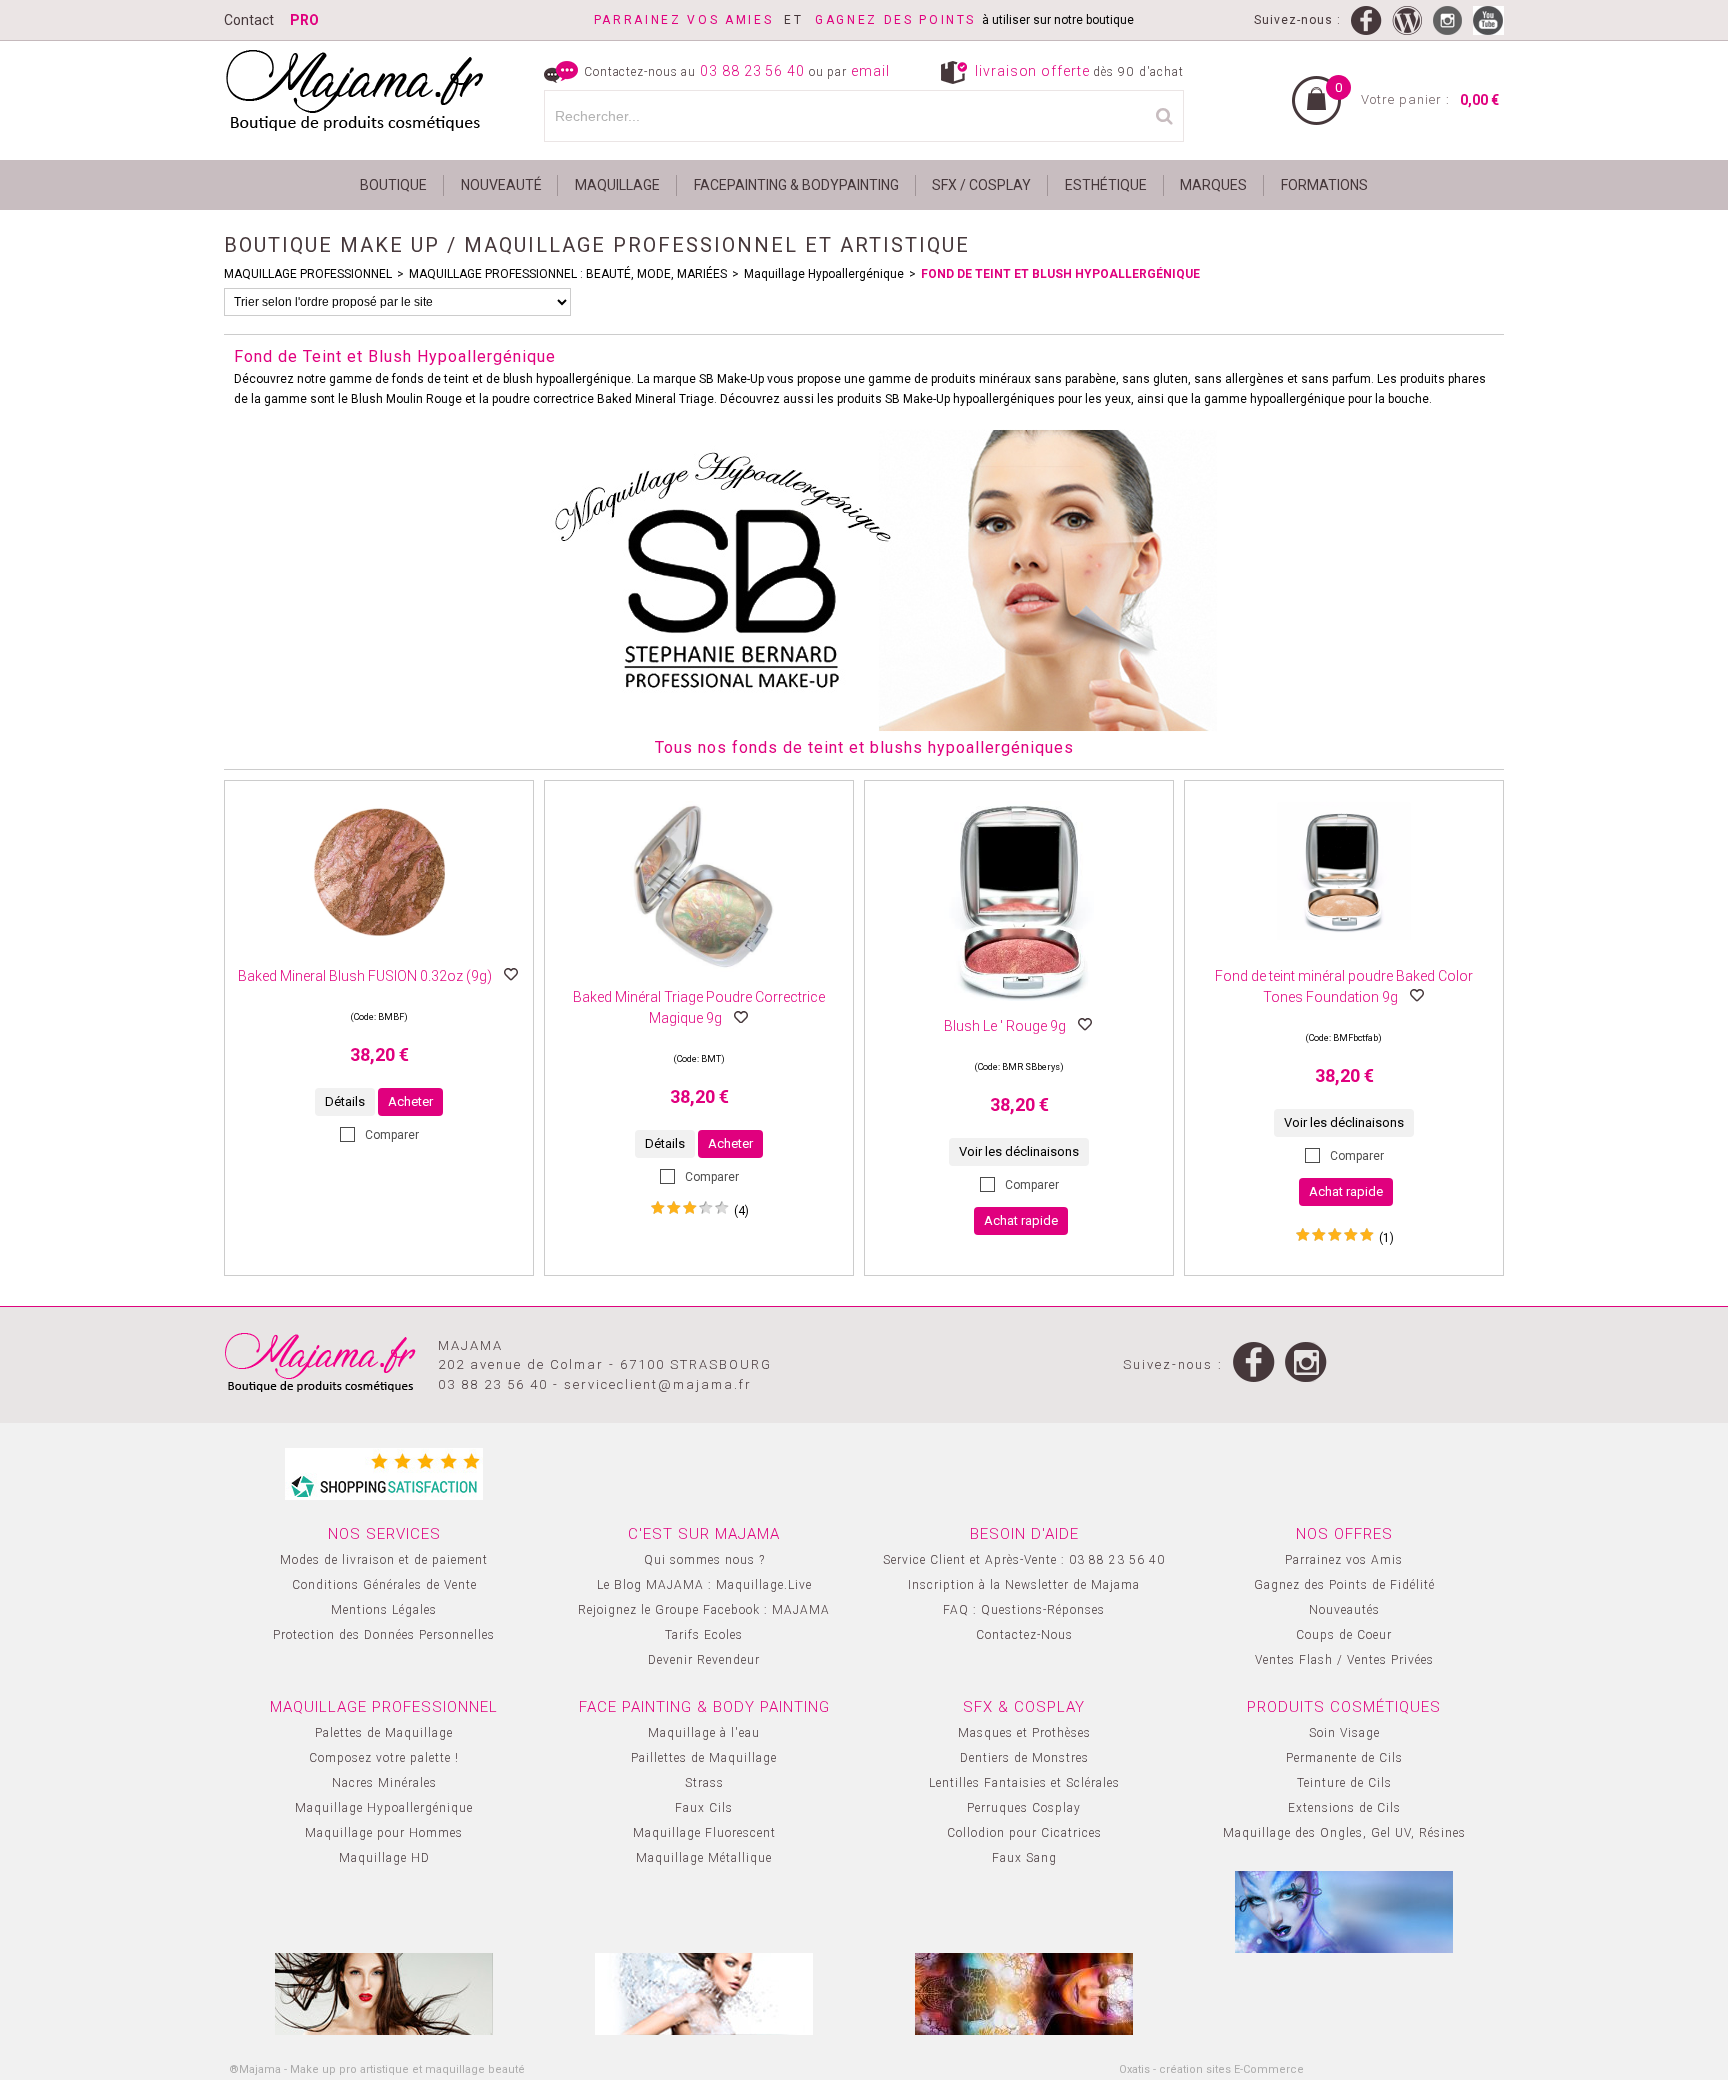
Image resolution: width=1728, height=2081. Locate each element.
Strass (704, 1783)
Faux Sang (1024, 1858)
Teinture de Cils (1344, 1783)
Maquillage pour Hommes (384, 1833)
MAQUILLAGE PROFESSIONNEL (308, 274)
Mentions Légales (384, 1610)
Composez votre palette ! (384, 1758)
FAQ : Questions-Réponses (1024, 1610)
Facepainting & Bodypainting (796, 185)
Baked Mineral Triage (655, 399)
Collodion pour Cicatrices (1024, 1833)
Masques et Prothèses (1024, 1733)
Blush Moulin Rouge (406, 399)
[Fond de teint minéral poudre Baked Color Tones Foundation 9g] (1344, 957)
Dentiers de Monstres (1024, 1758)
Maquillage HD (384, 1858)
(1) (1386, 1238)
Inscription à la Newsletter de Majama (1024, 1585)
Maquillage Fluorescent (704, 1833)
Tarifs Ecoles (704, 1635)
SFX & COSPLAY (1024, 1707)
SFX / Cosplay (981, 185)
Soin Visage (1344, 1733)
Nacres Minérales (384, 1783)
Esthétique (1106, 185)
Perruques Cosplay (1024, 1808)
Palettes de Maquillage (384, 1733)
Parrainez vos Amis (1344, 1560)
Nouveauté (501, 185)
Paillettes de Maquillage (704, 1758)
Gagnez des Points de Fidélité (1344, 1585)
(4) (741, 1211)
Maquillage (617, 185)
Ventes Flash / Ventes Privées (1344, 1660)
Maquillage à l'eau (704, 1733)
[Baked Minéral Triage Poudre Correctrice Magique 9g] (699, 978)
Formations (1324, 185)
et (704, 20)
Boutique (393, 185)
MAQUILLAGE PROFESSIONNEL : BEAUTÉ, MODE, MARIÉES (568, 274)
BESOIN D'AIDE (1024, 1534)
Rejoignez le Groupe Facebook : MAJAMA (704, 1610)
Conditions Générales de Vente (384, 1585)
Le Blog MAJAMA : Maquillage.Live (704, 1585)
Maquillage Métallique (704, 1858)
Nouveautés (1344, 1610)
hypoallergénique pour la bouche (1339, 399)
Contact (249, 20)
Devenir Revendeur (704, 1660)
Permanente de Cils (1344, 1758)
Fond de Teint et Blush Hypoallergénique (1060, 274)
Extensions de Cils (1344, 1808)
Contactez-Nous (1024, 1635)
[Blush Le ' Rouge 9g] (1019, 1007)
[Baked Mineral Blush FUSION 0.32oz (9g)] (379, 957)
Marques (1213, 185)
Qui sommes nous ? (704, 1560)
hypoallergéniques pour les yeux (1042, 399)
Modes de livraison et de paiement (384, 1560)
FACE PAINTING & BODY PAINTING (704, 1707)
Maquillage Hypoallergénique (824, 274)
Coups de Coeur (1344, 1635)
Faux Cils (704, 1808)
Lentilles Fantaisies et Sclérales (1024, 1783)
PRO (304, 20)
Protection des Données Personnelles (384, 1635)
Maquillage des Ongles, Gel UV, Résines (1344, 1833)
